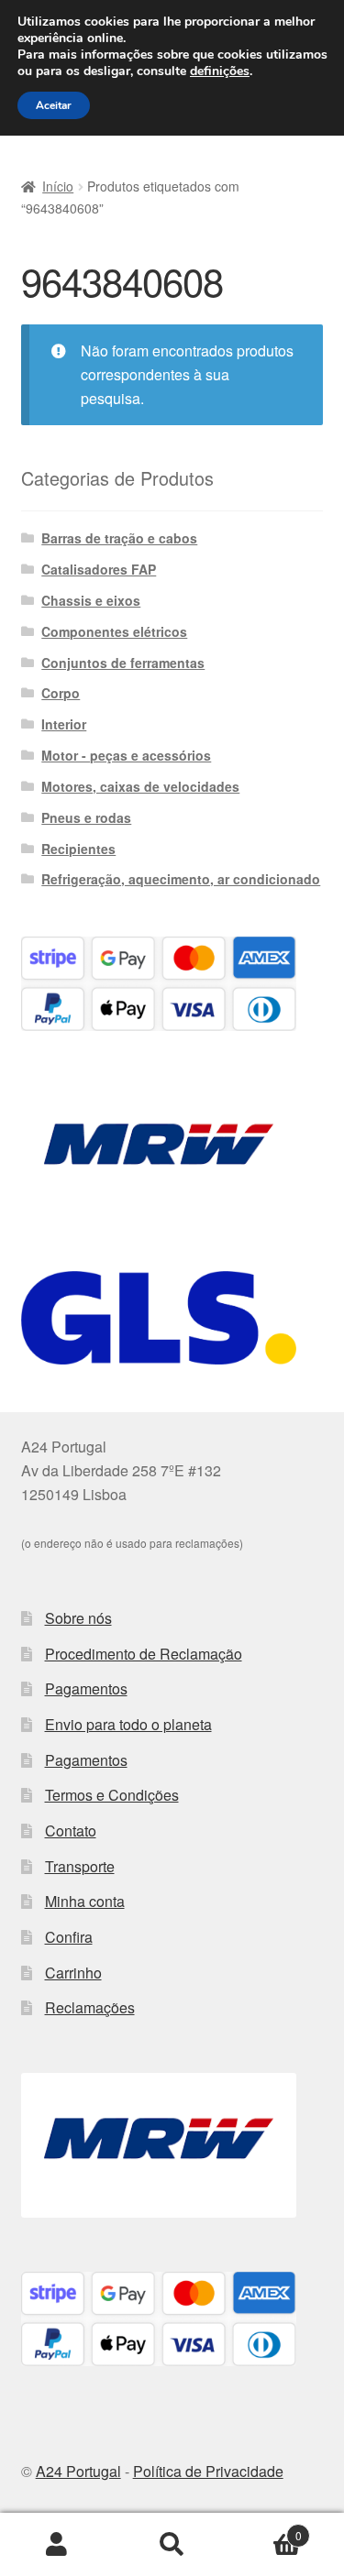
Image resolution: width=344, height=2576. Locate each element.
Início (58, 186)
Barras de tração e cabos (119, 538)
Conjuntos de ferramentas (123, 663)
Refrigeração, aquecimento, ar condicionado (181, 879)
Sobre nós (78, 1618)
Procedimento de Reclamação (144, 1654)
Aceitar (54, 105)
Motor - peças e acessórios (126, 755)
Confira (69, 1937)
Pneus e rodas (86, 817)
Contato (71, 1831)
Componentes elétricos (114, 631)
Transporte (80, 1866)
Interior (64, 724)
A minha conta (57, 2545)
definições (220, 71)
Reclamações (90, 2007)
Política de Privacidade (208, 2471)
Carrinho (73, 1973)
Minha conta (85, 1901)
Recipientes (78, 849)
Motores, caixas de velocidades (140, 786)
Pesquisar (172, 2545)
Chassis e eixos (91, 600)
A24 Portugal (78, 2471)
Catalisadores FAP (99, 569)
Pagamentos (86, 1688)
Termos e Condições (112, 1795)
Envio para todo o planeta (128, 1724)
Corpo (61, 693)
